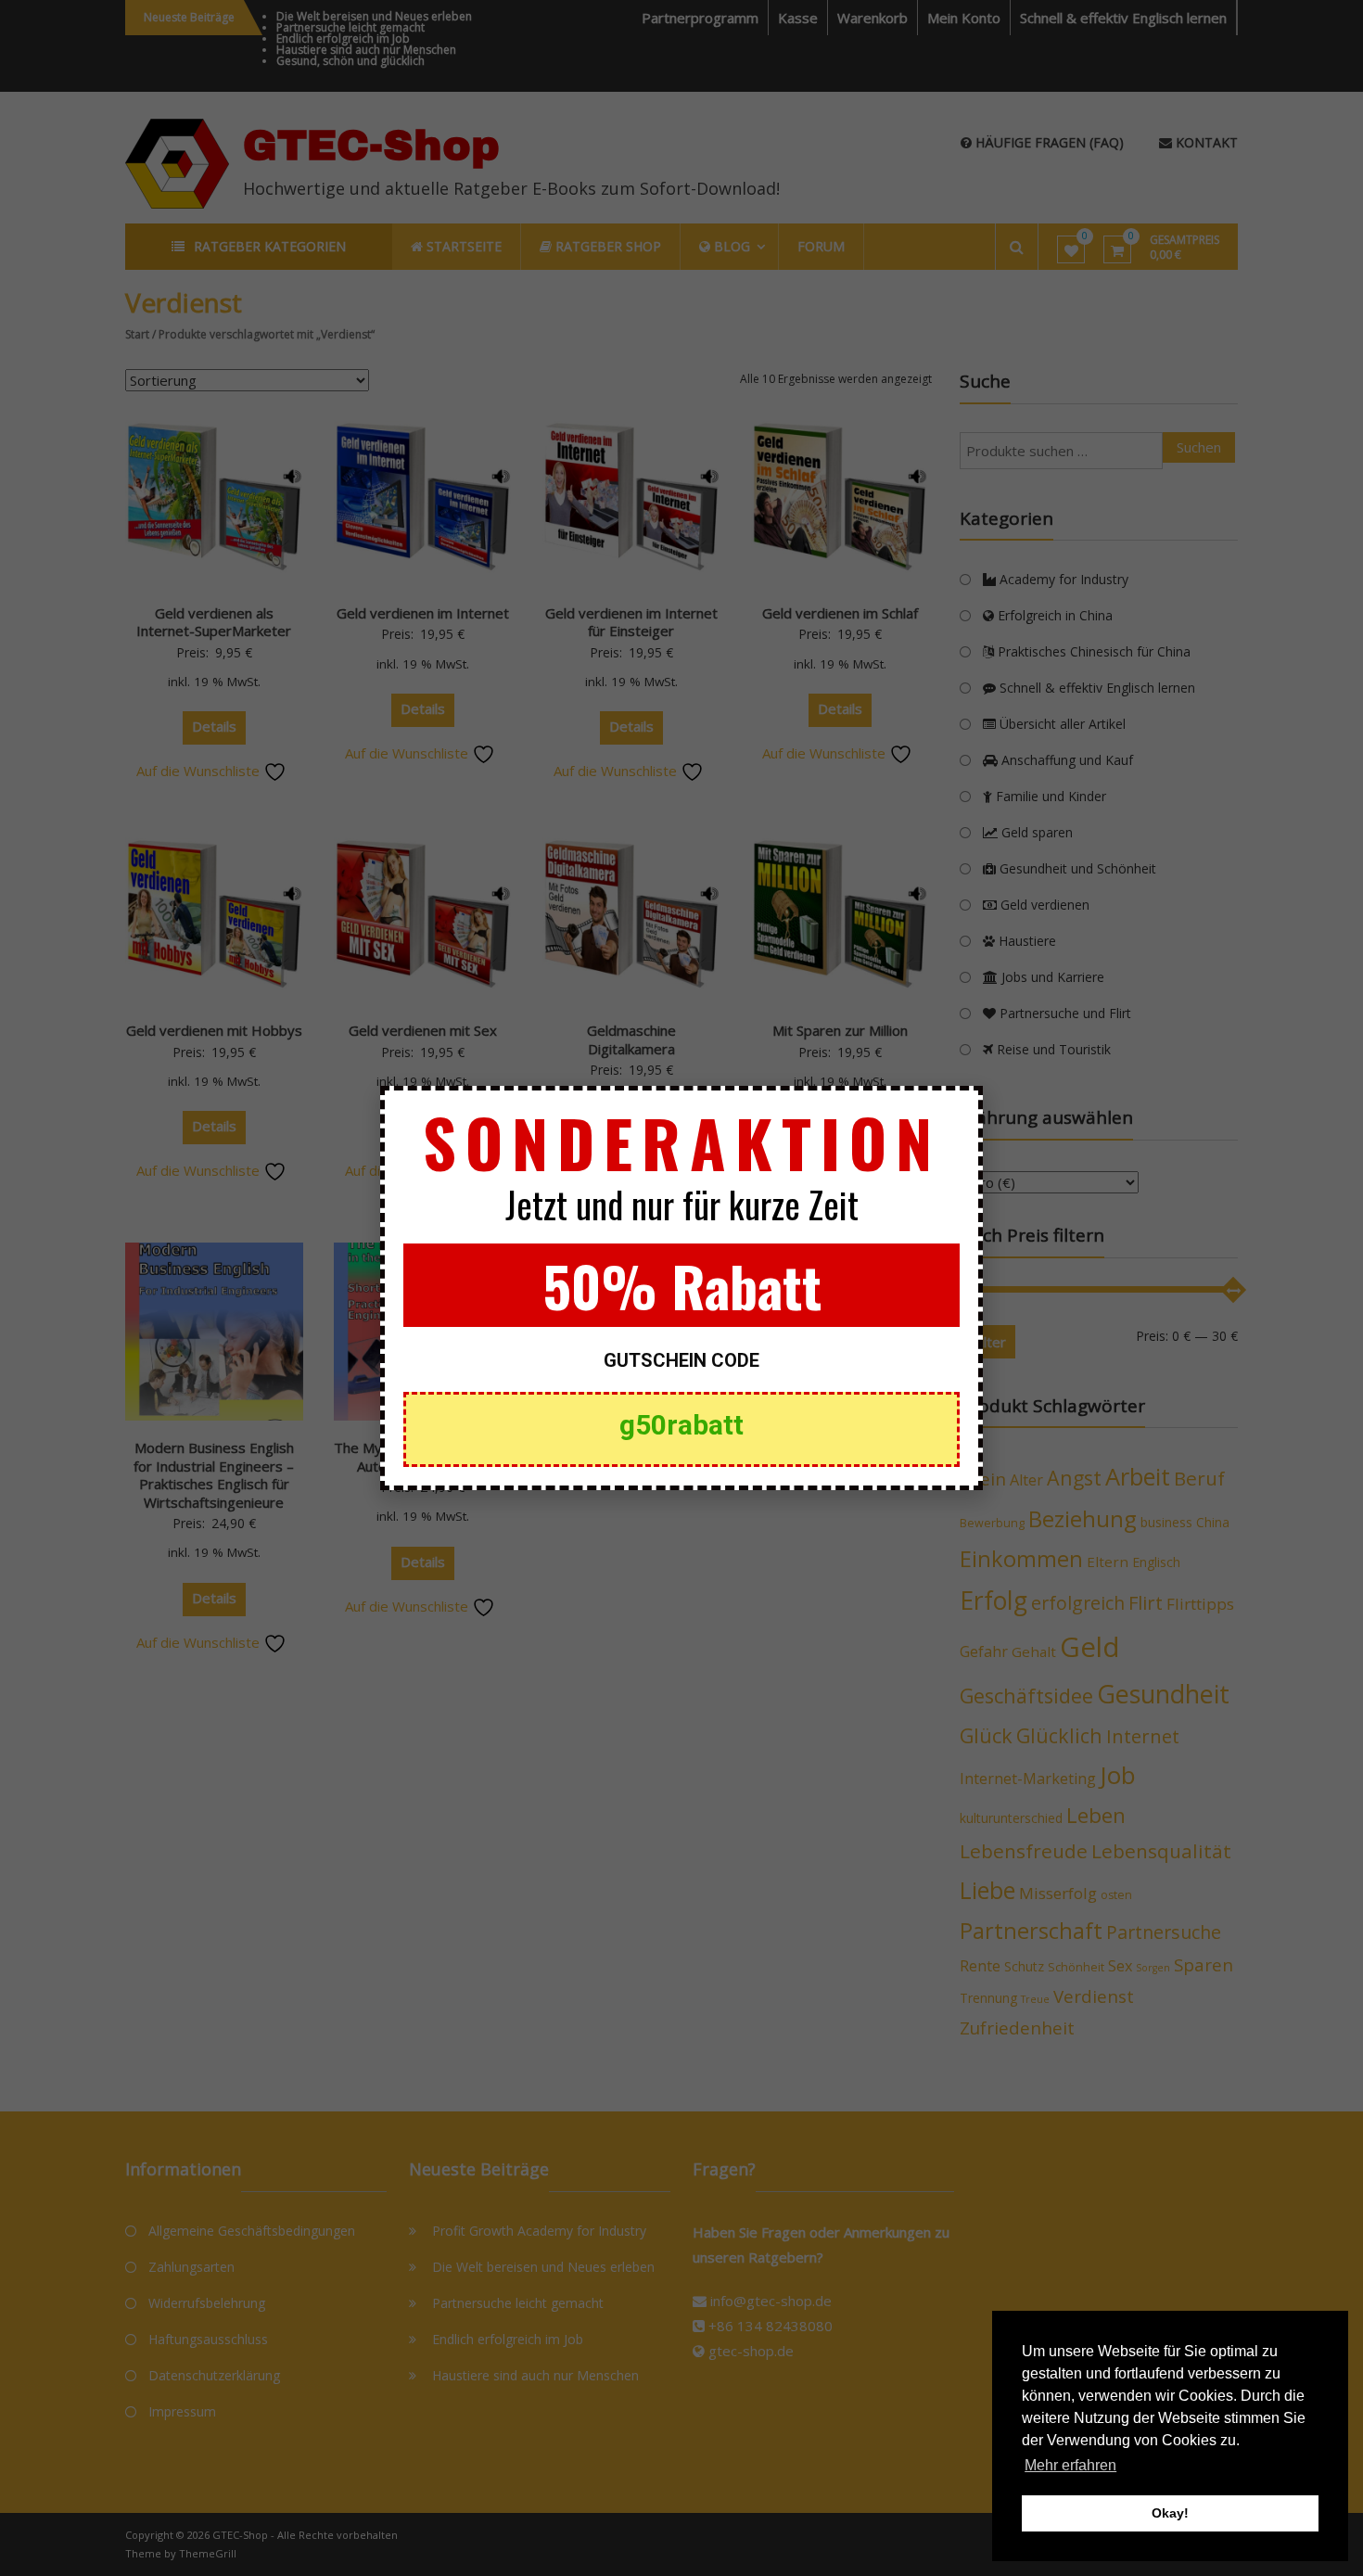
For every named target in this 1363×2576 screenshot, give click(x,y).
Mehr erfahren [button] (1070, 2465)
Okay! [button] (1170, 2513)
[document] (681, 1288)
